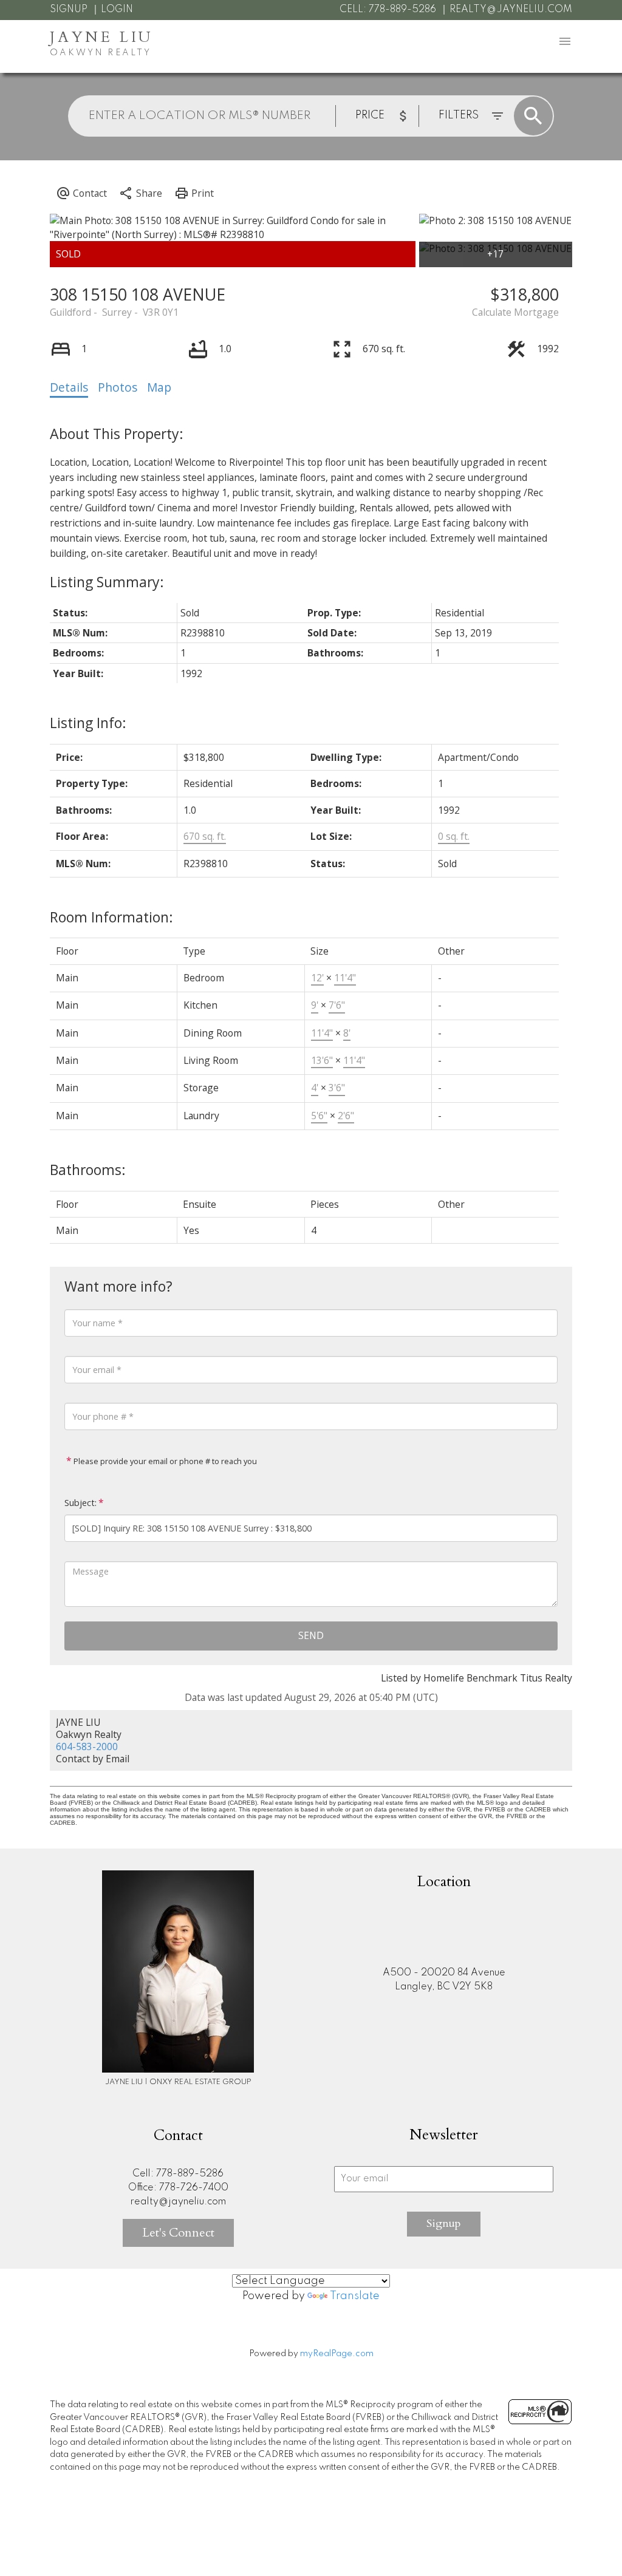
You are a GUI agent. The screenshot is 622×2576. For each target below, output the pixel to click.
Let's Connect (178, 2233)
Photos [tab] (118, 387)
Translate (355, 2296)
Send (311, 1635)
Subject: (80, 1503)
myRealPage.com (337, 2354)
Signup (69, 10)
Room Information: (111, 917)
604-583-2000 (87, 1746)
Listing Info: (88, 723)
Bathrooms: (88, 1170)
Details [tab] (69, 387)
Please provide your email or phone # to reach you (164, 1461)
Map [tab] (159, 387)
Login (117, 10)
